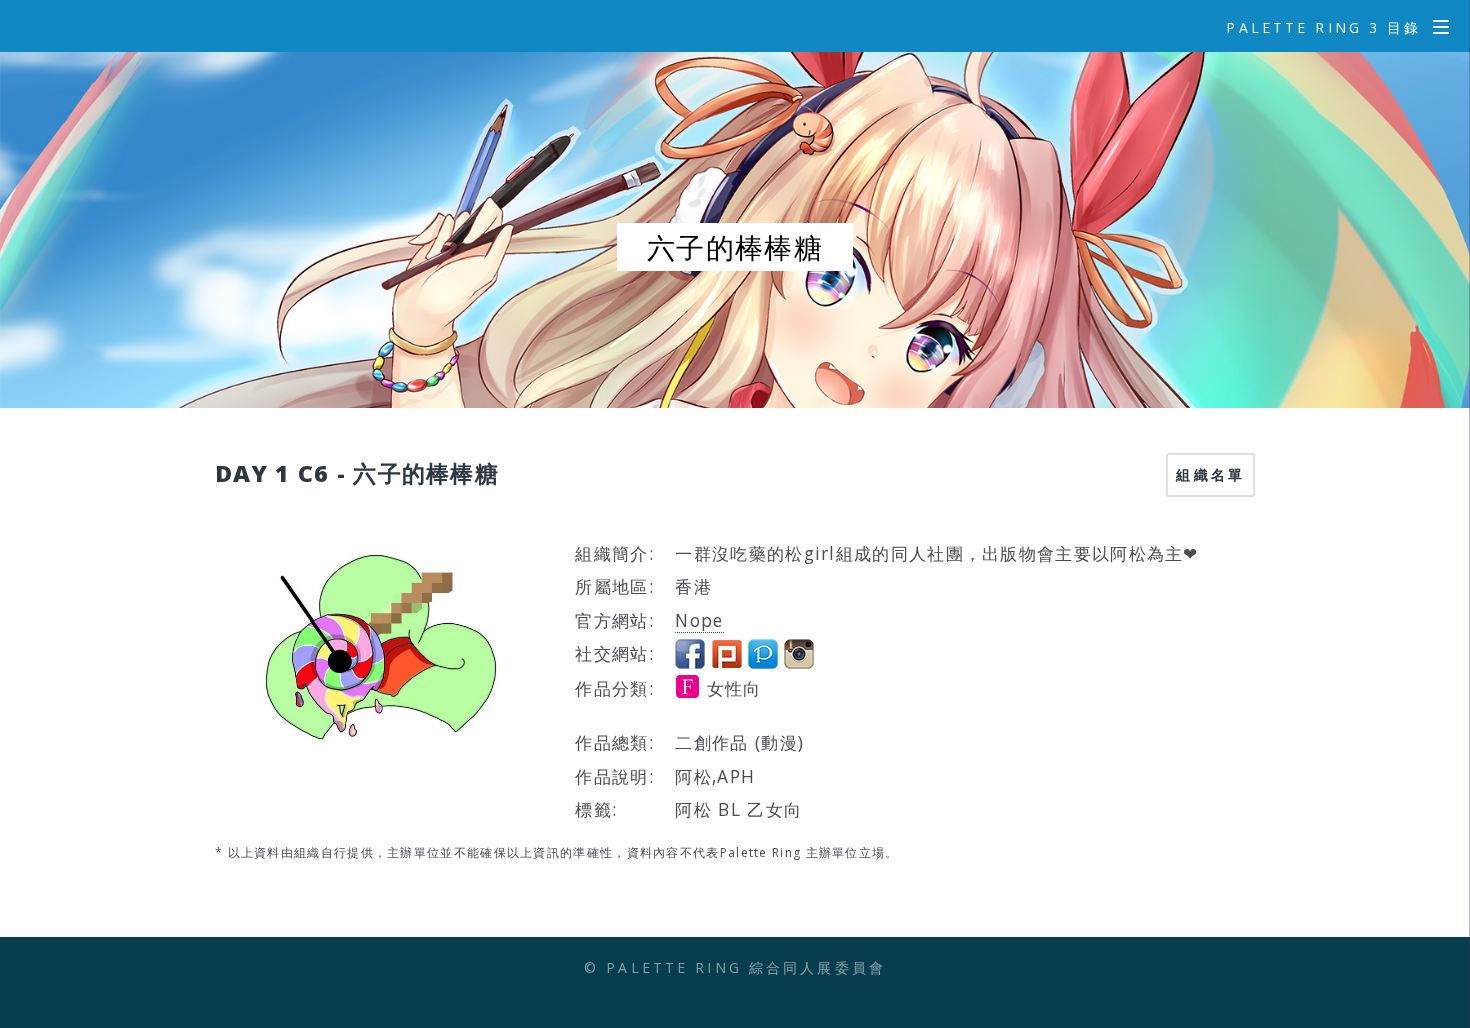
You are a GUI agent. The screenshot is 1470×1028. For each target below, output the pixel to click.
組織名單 (1210, 474)
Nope (699, 620)
